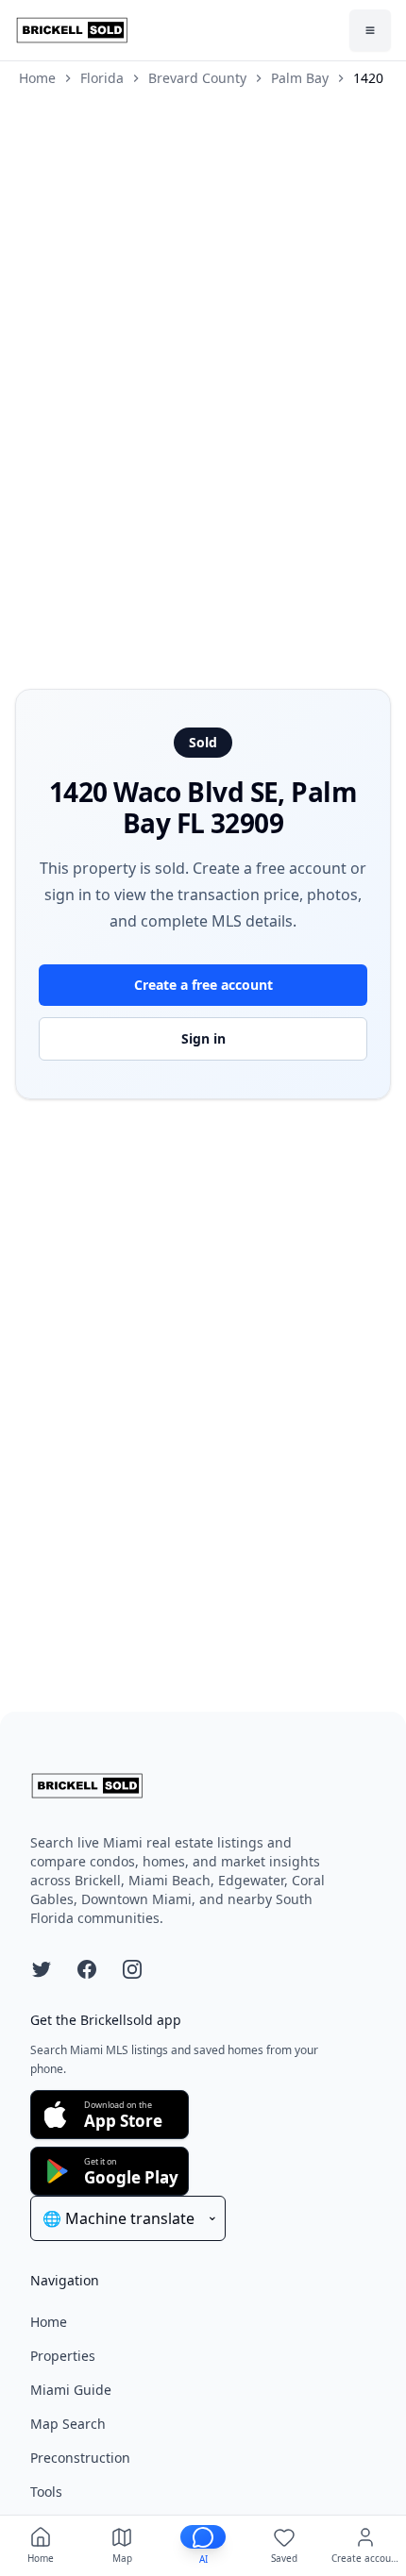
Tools (46, 2492)
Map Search (68, 2424)
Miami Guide (71, 2390)
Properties (63, 2356)
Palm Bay (300, 78)
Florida (102, 78)
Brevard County (197, 78)
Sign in (203, 1038)
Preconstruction (80, 2458)
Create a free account (203, 985)
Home (37, 78)
